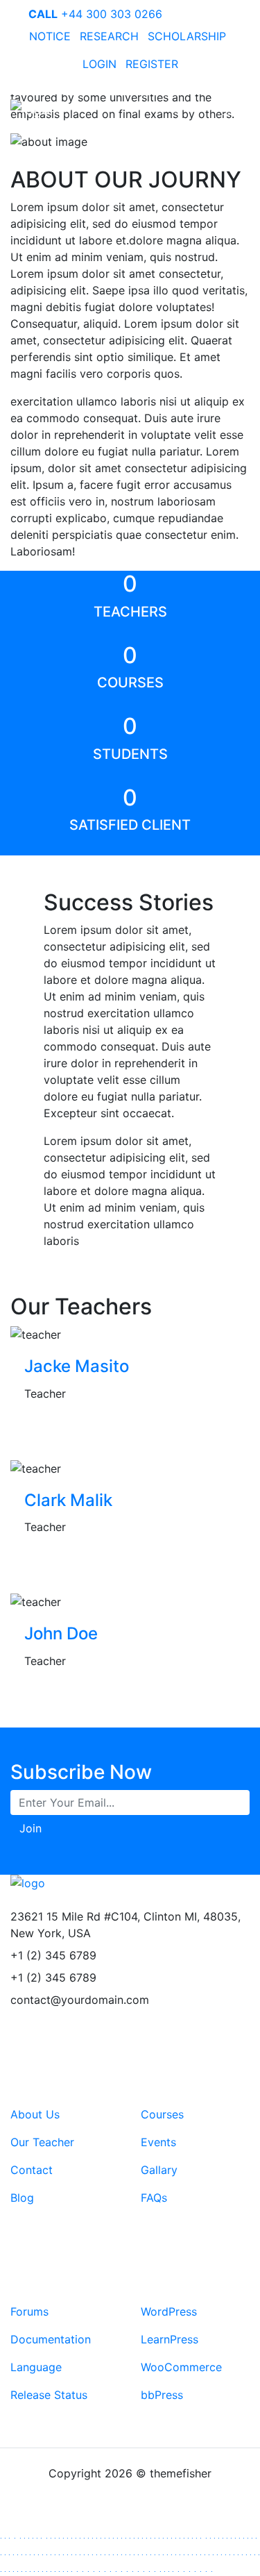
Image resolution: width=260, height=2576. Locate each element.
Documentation (51, 2339)
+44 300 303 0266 (95, 14)
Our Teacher (42, 2142)
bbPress (162, 2395)
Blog (22, 2198)
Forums (29, 2311)
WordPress (169, 2311)
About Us (35, 2114)
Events (158, 2142)
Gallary (159, 2170)
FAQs (154, 2198)
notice (50, 36)
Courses (162, 2114)
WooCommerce (181, 2367)
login (99, 64)
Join (31, 1828)
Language (36, 2367)
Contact (32, 2170)
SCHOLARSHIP (187, 36)
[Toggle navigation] (230, 109)
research (109, 36)
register (152, 64)
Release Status (49, 2395)
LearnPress (170, 2339)
